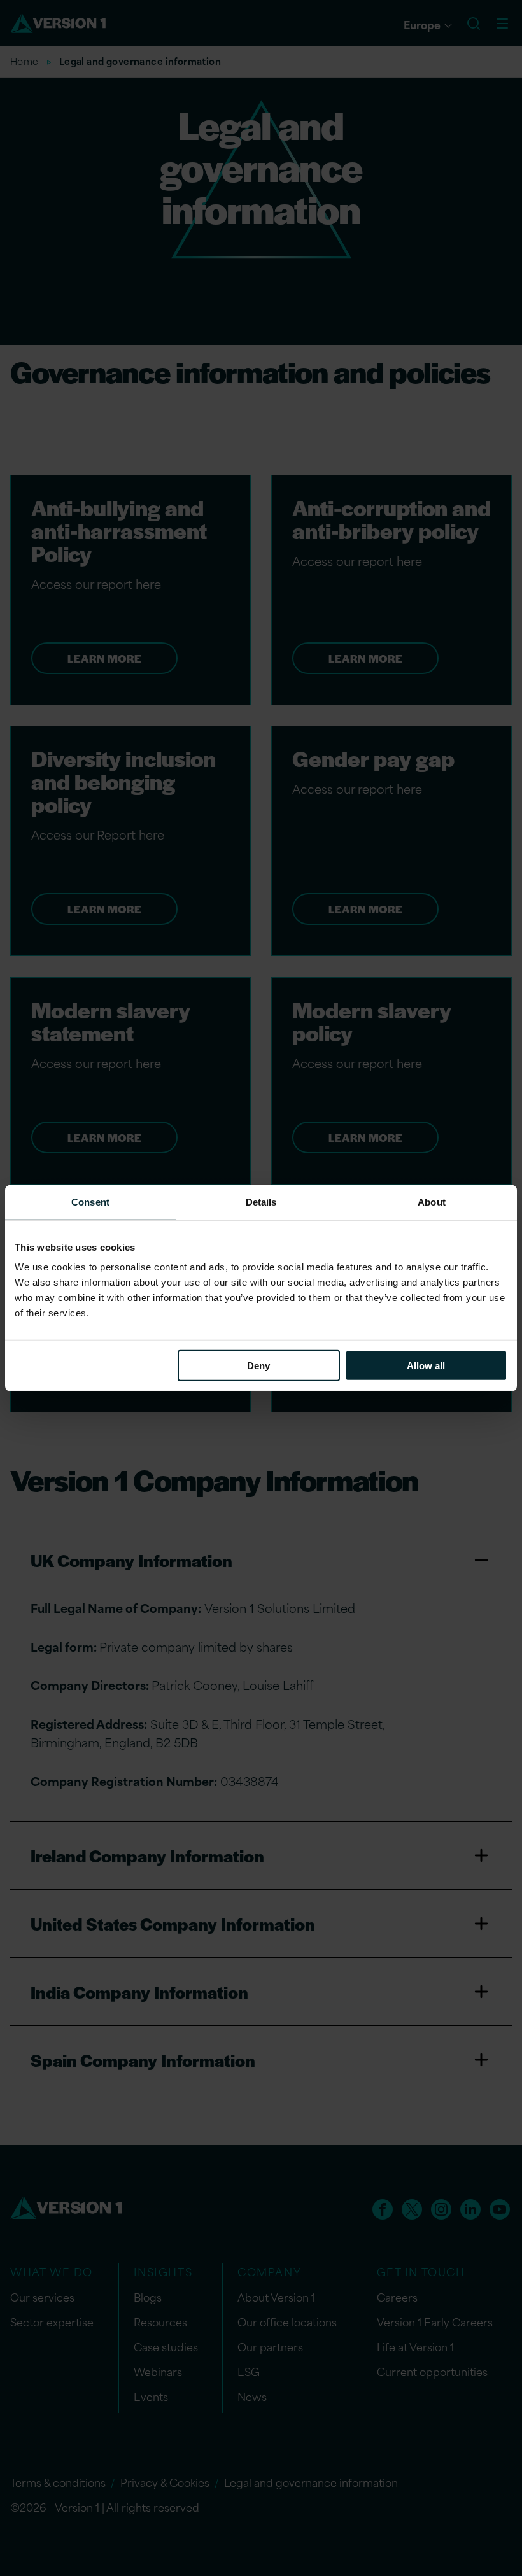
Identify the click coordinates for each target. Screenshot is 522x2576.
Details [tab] (261, 1201)
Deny (258, 1366)
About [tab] (432, 1201)
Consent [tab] (90, 1201)
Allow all (426, 1366)
